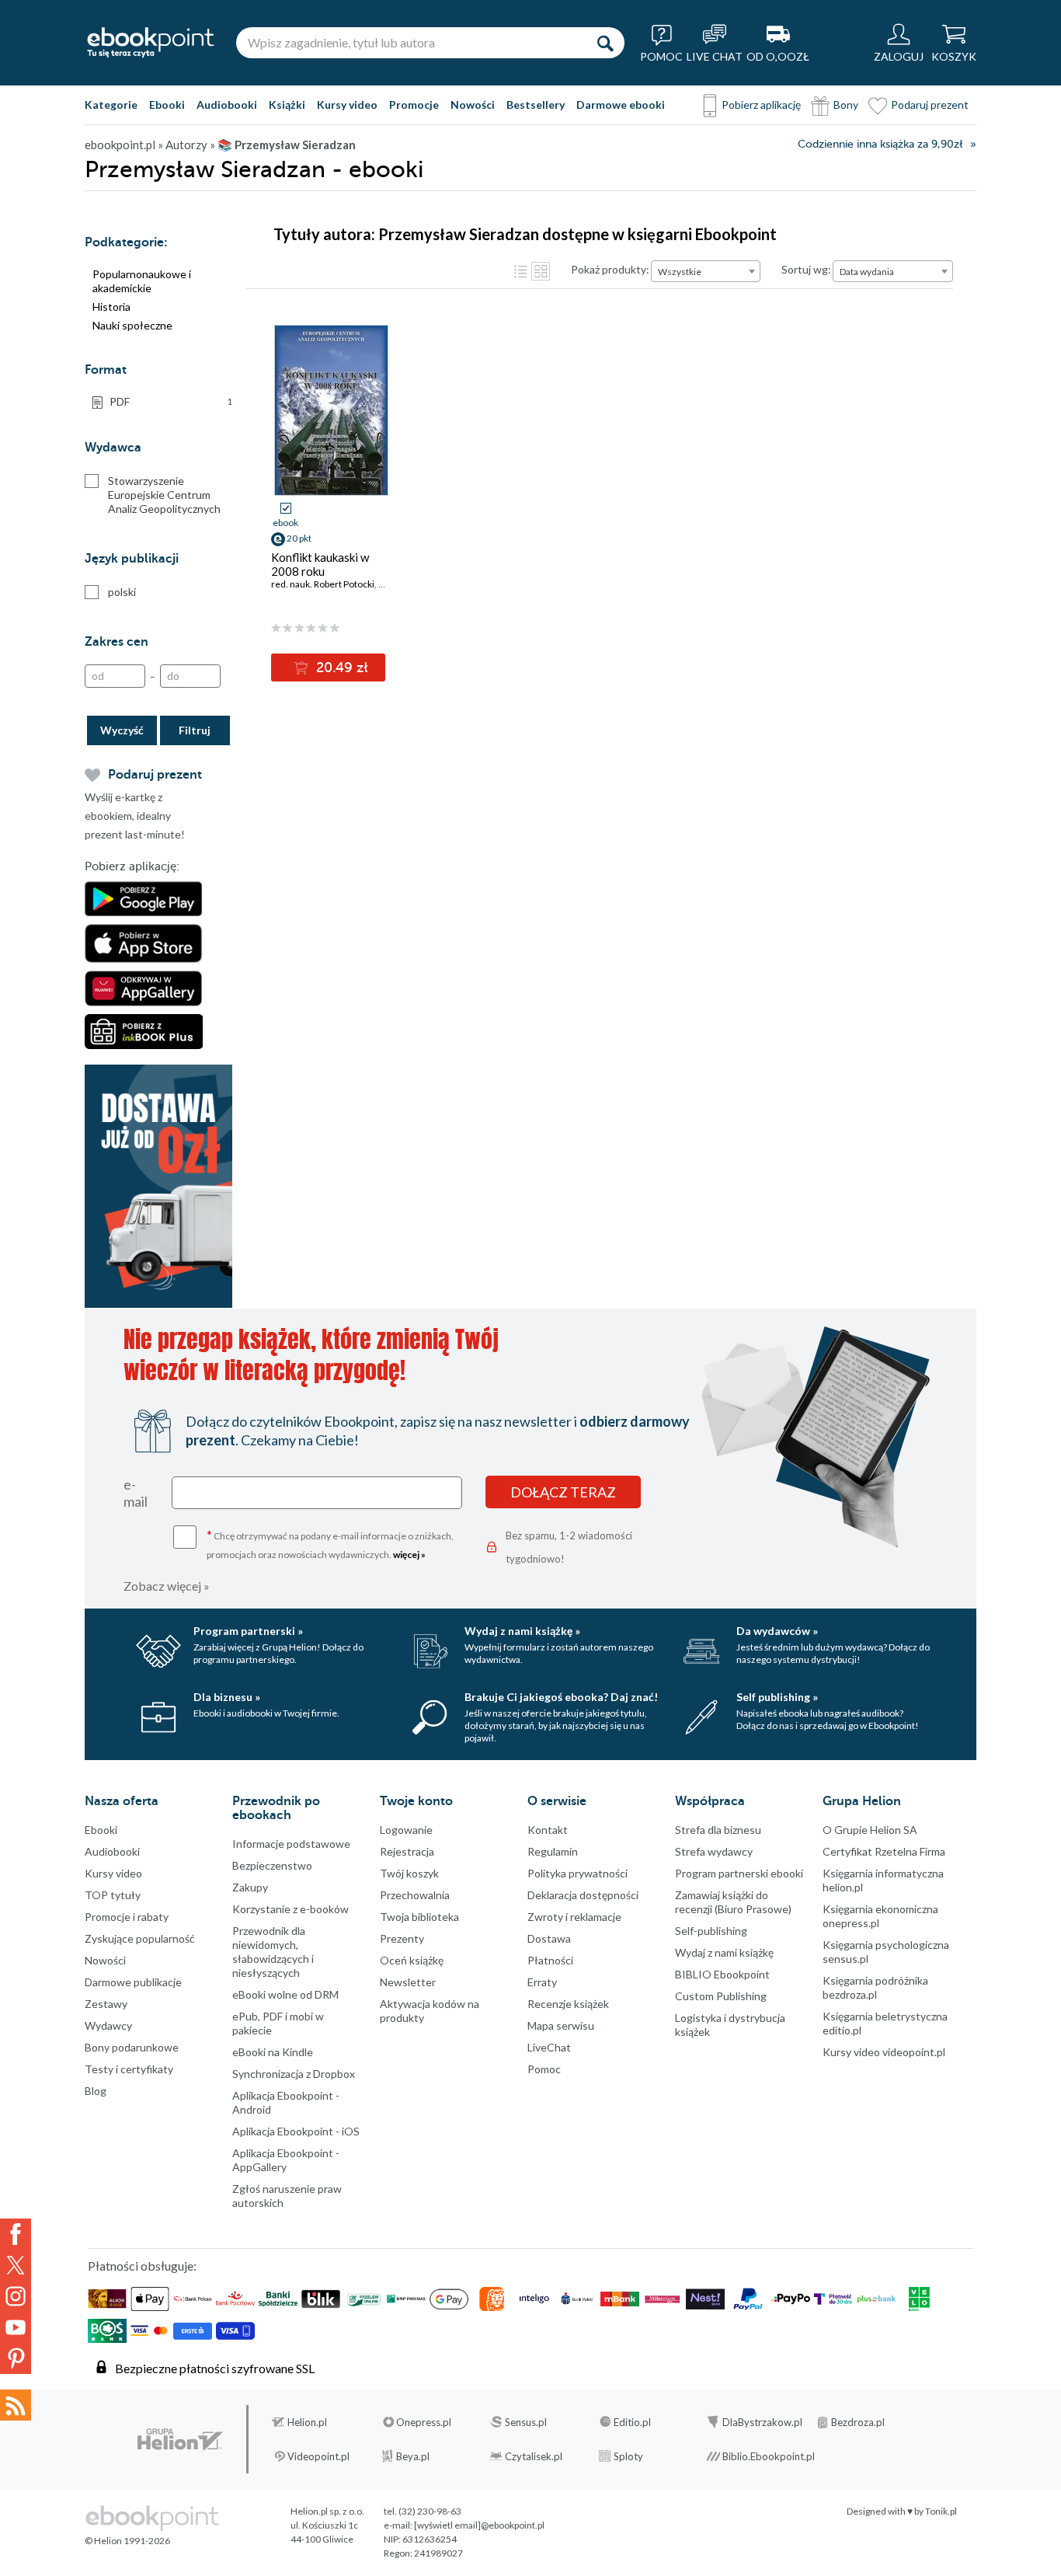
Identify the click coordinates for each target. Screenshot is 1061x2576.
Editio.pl (632, 2422)
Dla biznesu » (227, 1697)
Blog (96, 2091)
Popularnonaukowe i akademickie (142, 281)
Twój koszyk (409, 1873)
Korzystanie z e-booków (290, 1909)
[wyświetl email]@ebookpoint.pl (479, 2525)
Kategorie (111, 105)
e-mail (136, 1493)
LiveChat (549, 2047)
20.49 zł (340, 668)
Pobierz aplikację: (132, 866)
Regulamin (553, 1851)
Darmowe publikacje (133, 1982)
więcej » (409, 1555)
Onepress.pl (424, 2422)
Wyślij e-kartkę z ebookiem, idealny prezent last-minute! (135, 816)
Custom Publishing (721, 1996)
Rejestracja (407, 1851)
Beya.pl (413, 2456)
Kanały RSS (16, 2405)
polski (122, 592)
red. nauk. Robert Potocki (323, 584)
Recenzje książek (568, 2004)
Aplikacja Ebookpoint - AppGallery (286, 2160)
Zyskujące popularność (140, 1938)
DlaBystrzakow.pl (762, 2422)
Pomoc (544, 2069)
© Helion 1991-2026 (127, 2541)
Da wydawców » (777, 1631)
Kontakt (548, 1830)
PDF (171, 401)
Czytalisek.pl (534, 2456)
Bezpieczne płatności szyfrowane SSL (215, 2368)
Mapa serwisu (561, 2025)
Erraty (542, 1982)
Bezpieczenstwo (272, 1865)
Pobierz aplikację (761, 105)
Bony (846, 105)
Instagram (16, 2296)
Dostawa (549, 1938)
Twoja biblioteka (419, 1917)
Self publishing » (777, 1697)
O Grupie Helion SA (870, 1830)
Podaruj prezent (930, 105)
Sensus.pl (526, 2422)
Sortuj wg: (806, 269)
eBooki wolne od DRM (285, 1994)
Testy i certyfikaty (129, 2069)
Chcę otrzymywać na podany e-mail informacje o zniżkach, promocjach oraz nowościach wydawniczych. (330, 1544)
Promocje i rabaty (127, 1917)
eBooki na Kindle (273, 2052)
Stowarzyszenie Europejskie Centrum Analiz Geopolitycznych (164, 495)
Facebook (16, 2234)
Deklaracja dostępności (583, 1895)
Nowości (473, 105)
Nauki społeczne (132, 325)
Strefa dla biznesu (718, 1830)
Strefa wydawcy (714, 1851)
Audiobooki (227, 105)
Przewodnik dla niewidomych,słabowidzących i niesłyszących (273, 1952)
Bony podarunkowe (132, 2047)
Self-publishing (711, 1931)
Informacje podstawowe (291, 1844)
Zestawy (106, 2004)
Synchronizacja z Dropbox (294, 2074)
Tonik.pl (941, 2511)
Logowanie (406, 1830)
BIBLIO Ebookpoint (722, 1974)
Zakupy (250, 1887)
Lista (520, 271)
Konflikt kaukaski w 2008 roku (320, 564)
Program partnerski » (248, 1631)
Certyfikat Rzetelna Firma (884, 1851)
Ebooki (167, 105)
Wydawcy (108, 2025)
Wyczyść (122, 730)
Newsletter (408, 1982)
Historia (111, 307)
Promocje (414, 105)
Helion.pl (307, 2422)
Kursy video (347, 105)
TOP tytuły (113, 1895)
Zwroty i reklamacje (574, 1917)
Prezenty (402, 1938)
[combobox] (706, 271)
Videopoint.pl (318, 2456)
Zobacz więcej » (167, 1586)
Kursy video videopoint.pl (884, 2052)
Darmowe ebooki (621, 105)
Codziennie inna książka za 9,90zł (880, 144)
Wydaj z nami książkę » (522, 1631)
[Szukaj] (605, 43)
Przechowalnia (415, 1895)
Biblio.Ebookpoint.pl (769, 2456)
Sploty (628, 2456)
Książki (287, 105)
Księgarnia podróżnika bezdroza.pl (875, 1987)
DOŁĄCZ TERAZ (563, 1492)
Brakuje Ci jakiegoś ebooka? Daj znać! (561, 1697)
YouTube (16, 2327)
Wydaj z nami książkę (724, 1952)
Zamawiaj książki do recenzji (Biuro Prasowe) (733, 1902)
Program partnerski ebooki (739, 1873)
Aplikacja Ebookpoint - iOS (296, 2131)
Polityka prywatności (577, 1873)
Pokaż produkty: (610, 269)
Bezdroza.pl (858, 2422)
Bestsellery (536, 105)
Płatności (550, 1960)
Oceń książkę (412, 1960)
